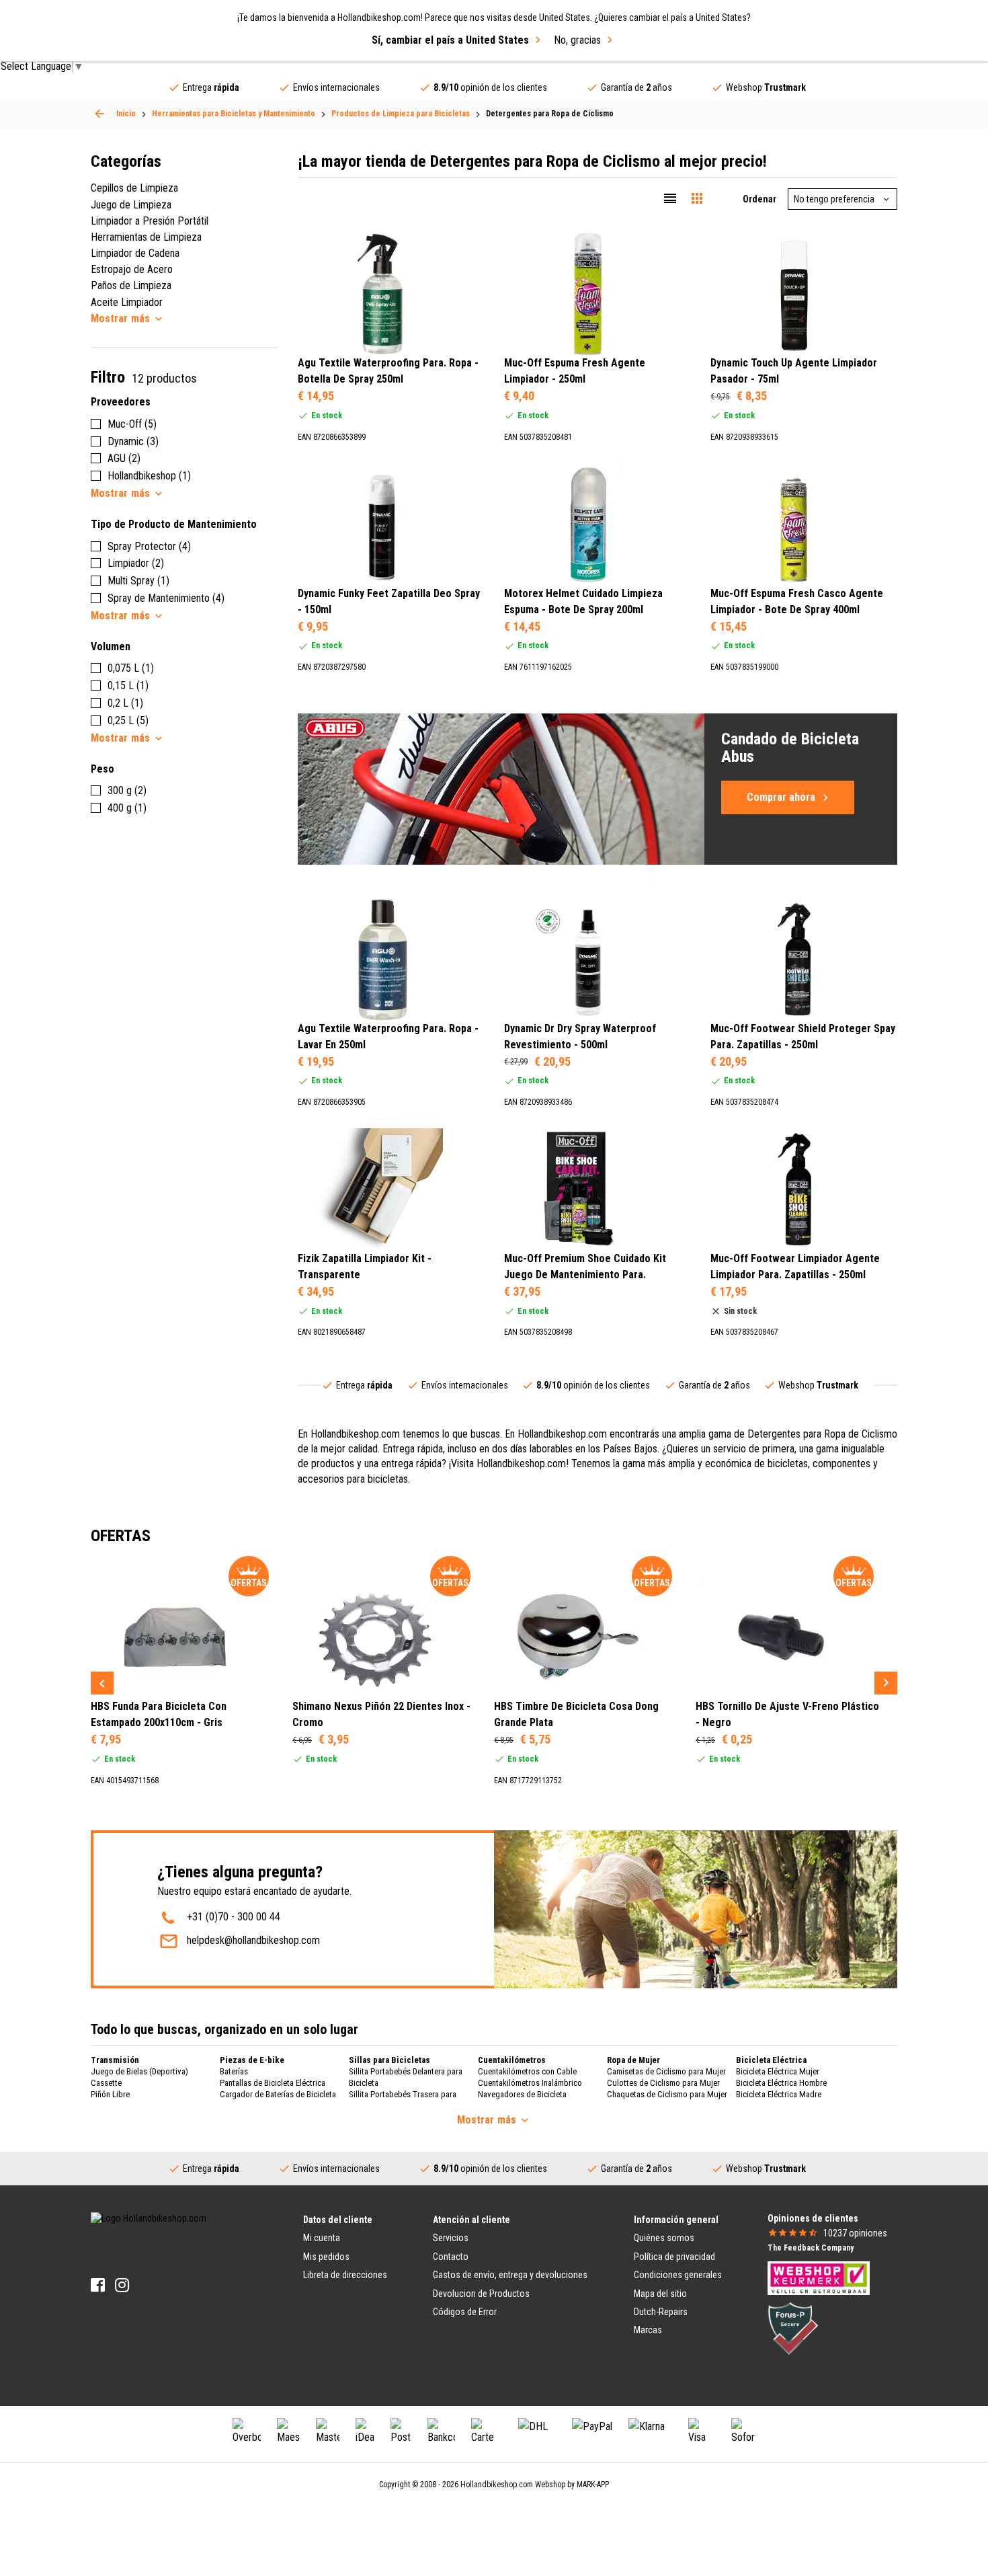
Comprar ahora (781, 797)
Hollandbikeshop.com (497, 2485)
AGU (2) (124, 458)
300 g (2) (127, 790)
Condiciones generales (678, 2275)
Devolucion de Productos (481, 2294)
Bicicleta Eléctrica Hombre (781, 2083)
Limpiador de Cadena (135, 253)
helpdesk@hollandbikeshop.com (253, 1940)
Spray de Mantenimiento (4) (166, 598)
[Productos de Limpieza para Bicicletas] (99, 114)
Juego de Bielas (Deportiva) (139, 2071)
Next (886, 1683)
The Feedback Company (811, 2248)
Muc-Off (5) (132, 424)
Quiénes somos (664, 2238)
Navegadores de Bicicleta (522, 2094)
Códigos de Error (465, 2312)
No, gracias (577, 40)
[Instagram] (122, 2285)
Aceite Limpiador (127, 302)
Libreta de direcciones (345, 2275)
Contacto (451, 2257)
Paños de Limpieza (131, 285)
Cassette (106, 2083)
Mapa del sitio (660, 2294)
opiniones (855, 2233)
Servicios (451, 2238)
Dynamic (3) (133, 441)
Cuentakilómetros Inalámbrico (530, 2083)
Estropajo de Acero (132, 269)
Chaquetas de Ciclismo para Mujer (667, 2094)
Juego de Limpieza (131, 205)
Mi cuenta (322, 2238)
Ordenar (759, 199)
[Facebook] (98, 2285)
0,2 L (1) (125, 703)
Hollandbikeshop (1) (149, 476)
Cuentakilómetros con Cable (527, 2071)
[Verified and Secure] (793, 2328)
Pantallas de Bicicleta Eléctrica (273, 2083)
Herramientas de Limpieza (146, 237)
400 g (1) (127, 808)
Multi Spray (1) (138, 581)
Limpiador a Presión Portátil (150, 221)
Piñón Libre (110, 2094)
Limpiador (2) (136, 563)
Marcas (648, 2330)
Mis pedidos (326, 2257)
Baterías (234, 2071)
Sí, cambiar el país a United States (450, 40)
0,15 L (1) (128, 686)
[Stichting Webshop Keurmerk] (819, 2277)
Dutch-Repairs (661, 2312)
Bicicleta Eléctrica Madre (779, 2094)
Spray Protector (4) (149, 546)
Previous (102, 1683)
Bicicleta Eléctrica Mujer (778, 2071)
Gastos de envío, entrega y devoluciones (510, 2275)
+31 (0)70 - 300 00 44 (234, 1917)
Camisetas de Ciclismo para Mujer (666, 2071)
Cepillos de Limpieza (134, 188)
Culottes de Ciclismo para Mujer (663, 2083)
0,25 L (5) (128, 720)
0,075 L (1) (131, 668)
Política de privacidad (674, 2257)
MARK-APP (593, 2485)
